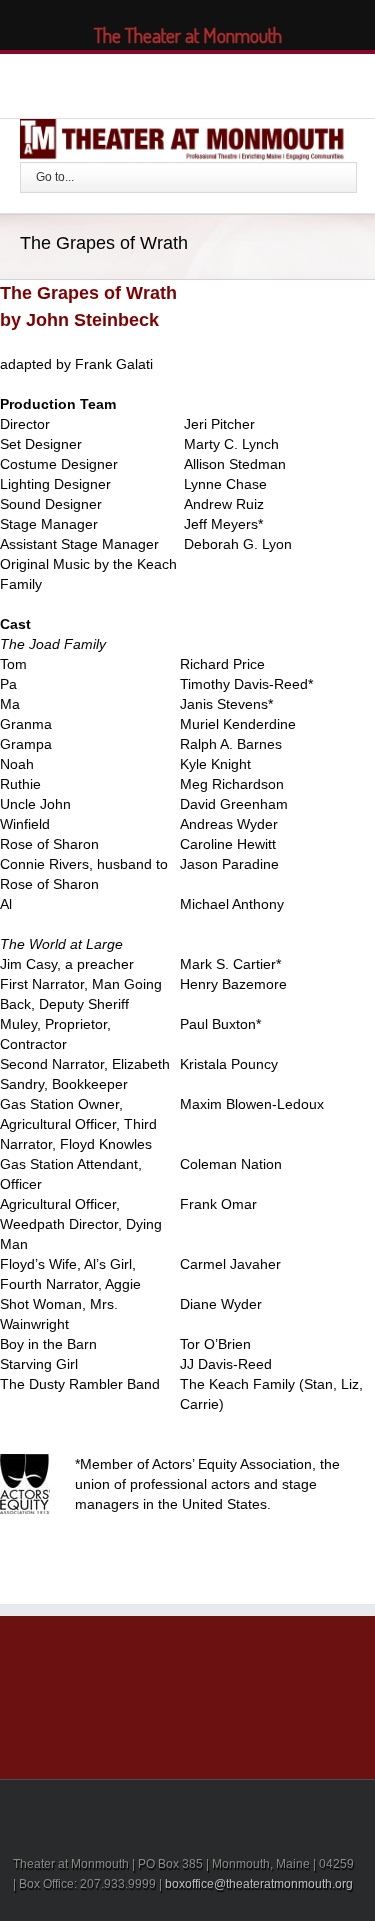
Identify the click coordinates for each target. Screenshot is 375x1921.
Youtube (216, 87)
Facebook (104, 83)
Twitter (138, 83)
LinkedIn (175, 81)
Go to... (55, 177)
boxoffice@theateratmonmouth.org (259, 1884)
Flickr (263, 83)
